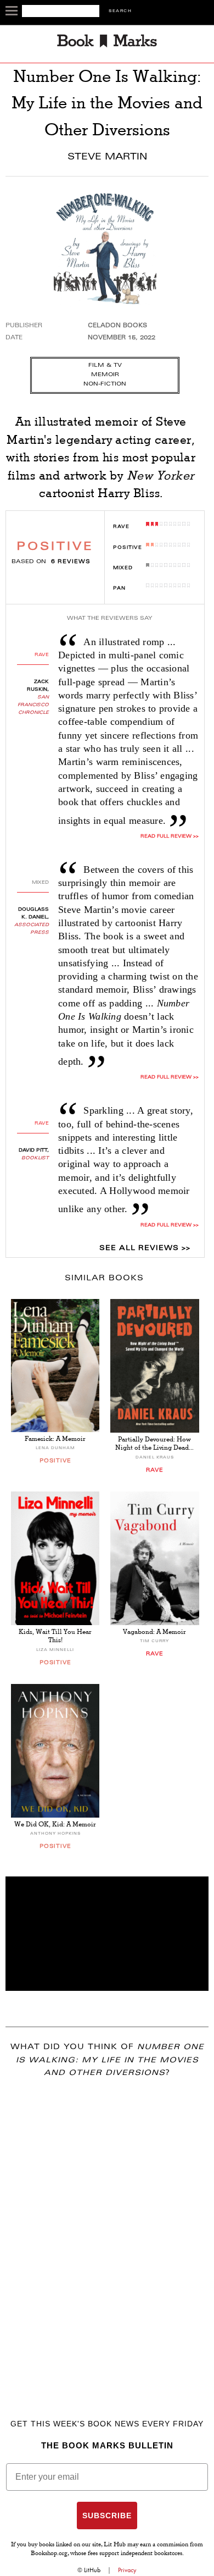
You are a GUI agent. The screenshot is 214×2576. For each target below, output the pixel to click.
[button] (107, 1934)
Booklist (35, 1158)
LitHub (92, 2570)
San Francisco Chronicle (33, 705)
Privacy (127, 2570)
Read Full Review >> (169, 836)
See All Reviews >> (145, 1248)
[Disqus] (107, 2232)
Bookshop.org (49, 2554)
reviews (71, 562)
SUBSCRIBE (107, 2516)
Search (120, 11)
